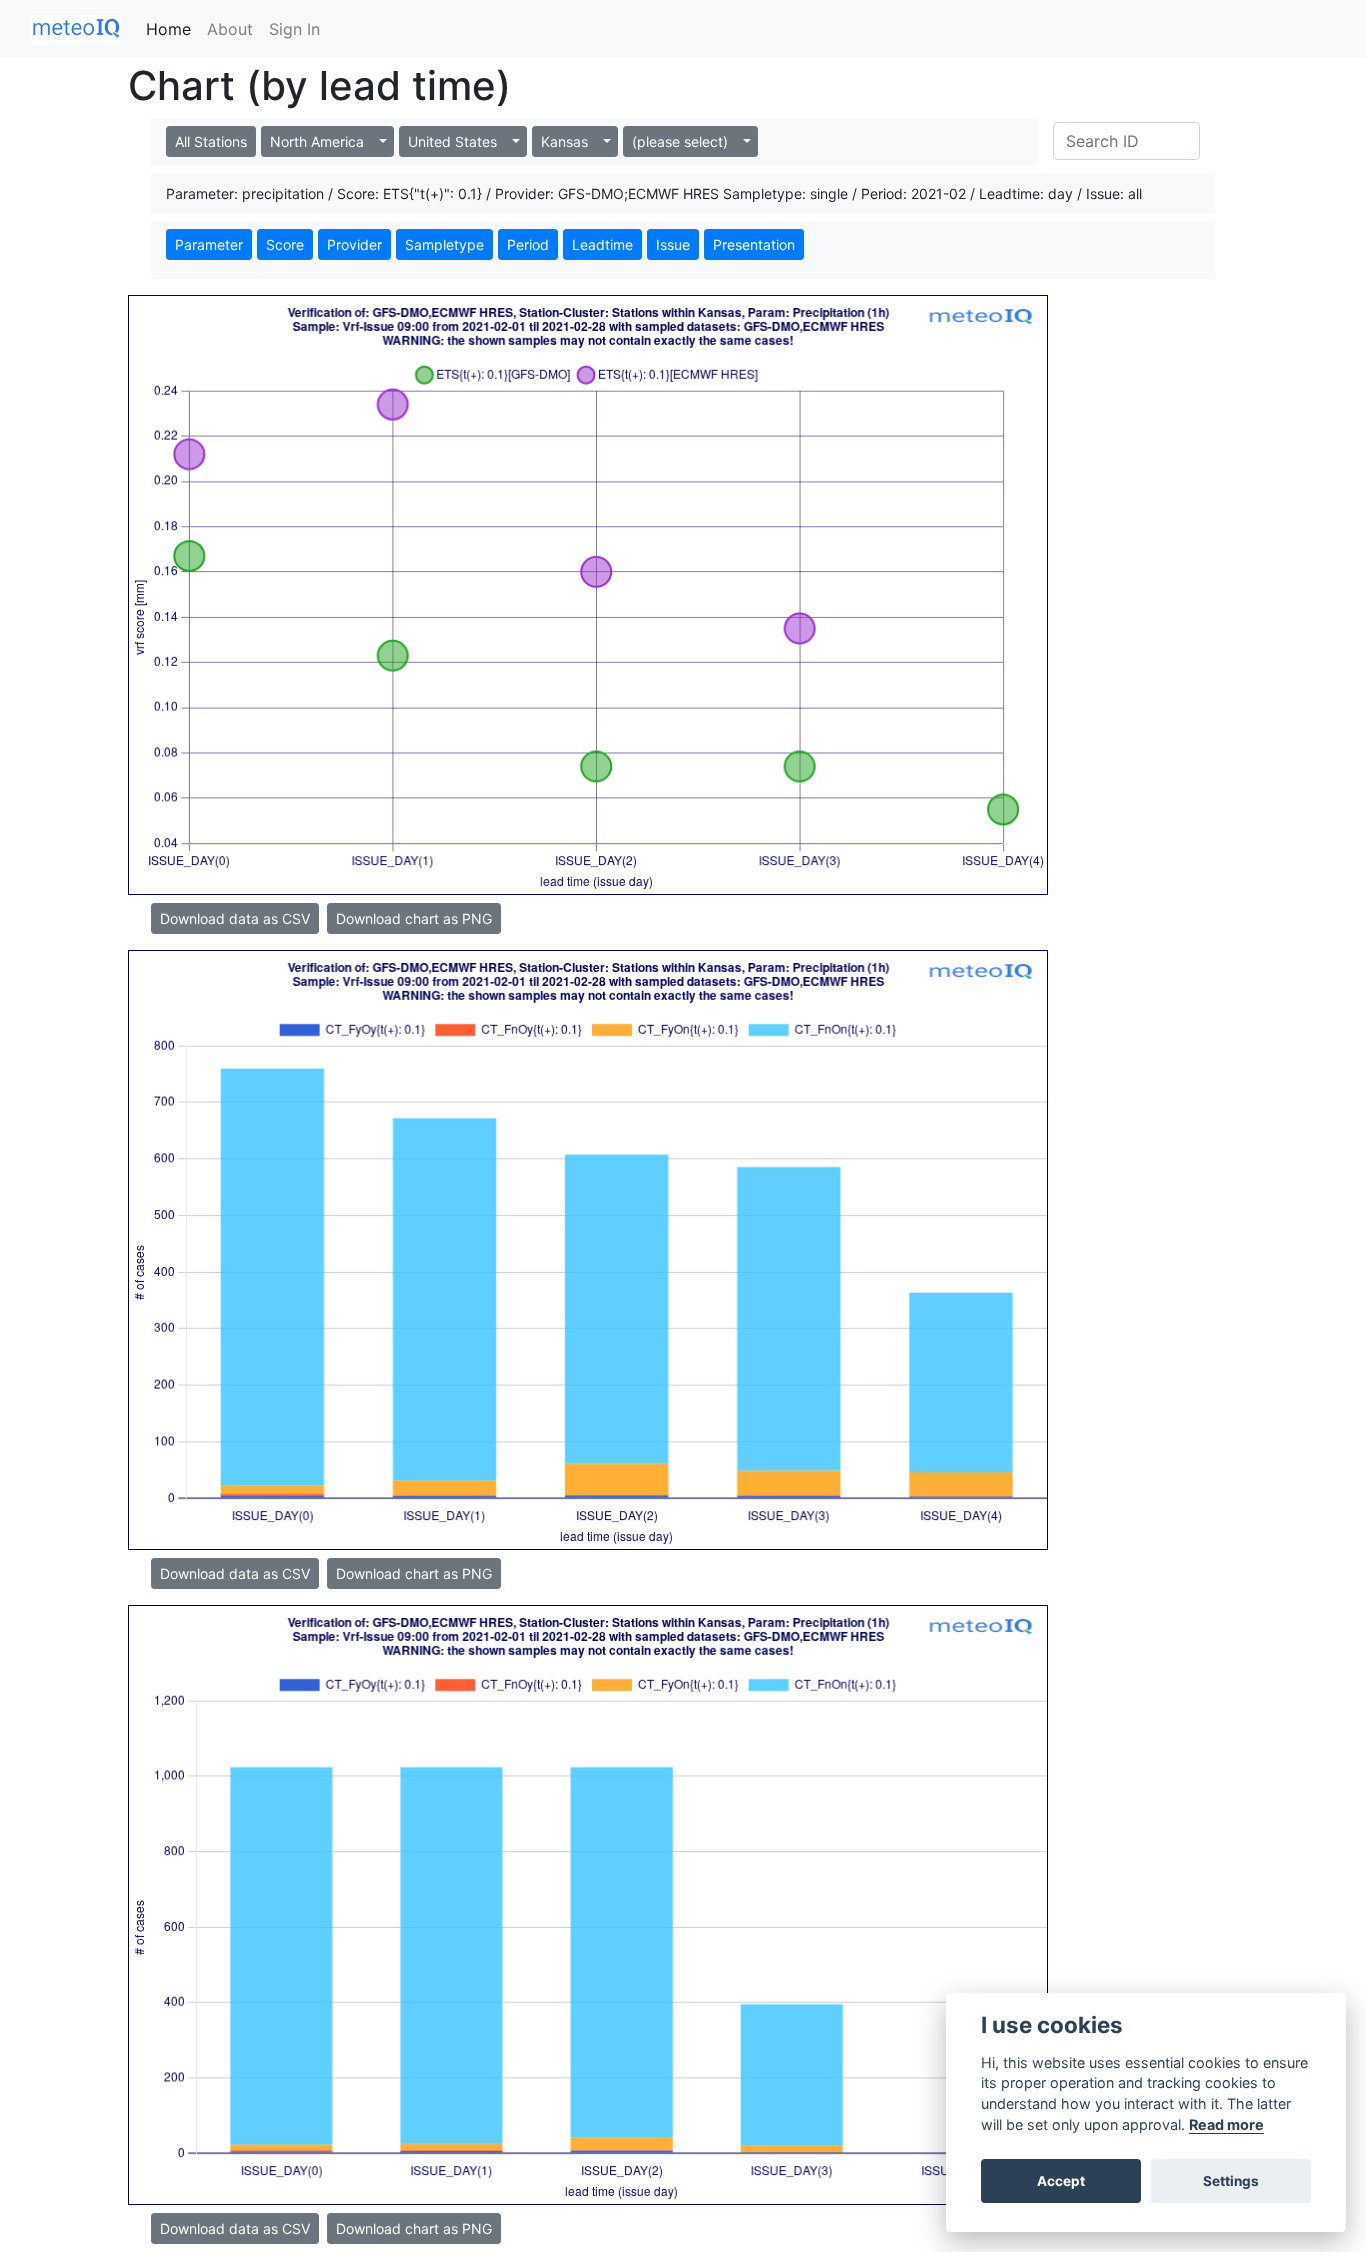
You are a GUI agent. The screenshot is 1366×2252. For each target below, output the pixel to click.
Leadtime (602, 244)
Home (168, 29)
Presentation (754, 244)
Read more (1226, 2124)
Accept (1061, 2181)
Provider (354, 244)
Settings (1231, 2181)
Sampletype (444, 244)
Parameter (209, 244)
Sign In (294, 29)
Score (285, 244)
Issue (673, 244)
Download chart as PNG (414, 918)
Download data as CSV (235, 918)
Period (528, 244)
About (230, 29)
